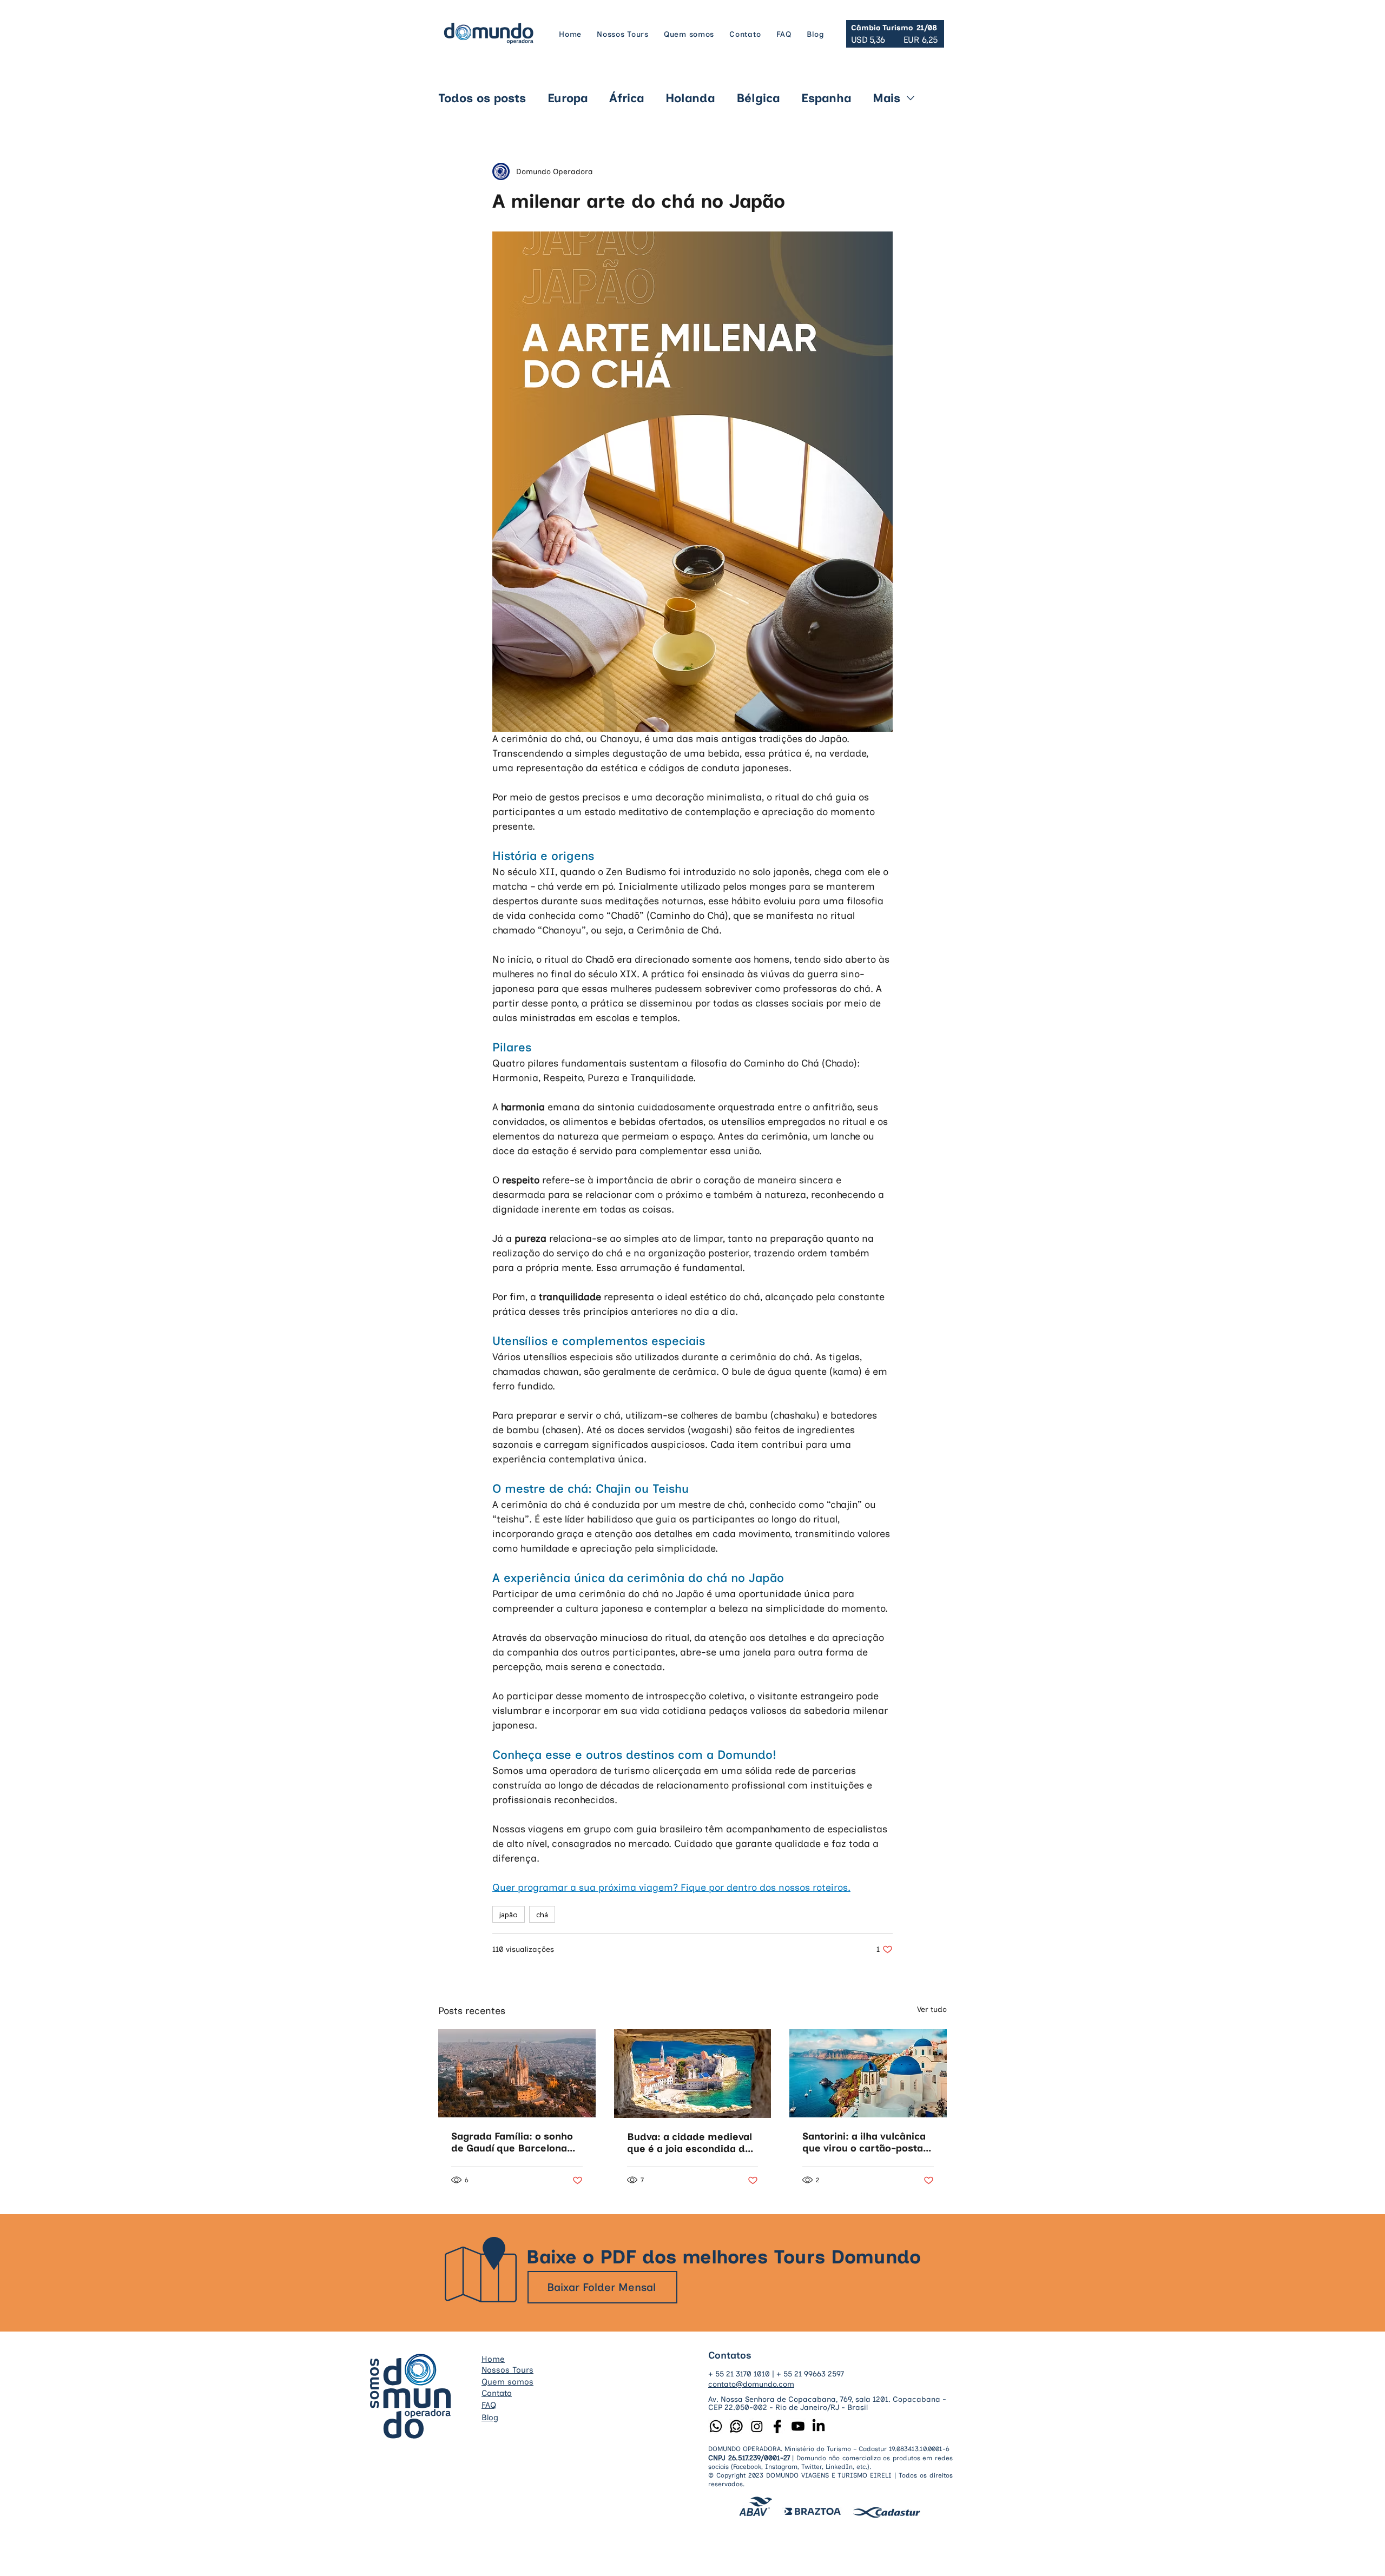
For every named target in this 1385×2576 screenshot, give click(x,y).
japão (509, 1914)
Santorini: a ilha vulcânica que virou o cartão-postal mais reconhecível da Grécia (864, 2142)
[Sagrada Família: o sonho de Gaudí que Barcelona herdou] (517, 2073)
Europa (568, 98)
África (626, 98)
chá (542, 1914)
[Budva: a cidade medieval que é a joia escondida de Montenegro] (693, 2074)
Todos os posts (482, 98)
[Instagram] (757, 2426)
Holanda (690, 98)
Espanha (826, 98)
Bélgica (758, 98)
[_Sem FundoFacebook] (777, 2426)
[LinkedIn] (819, 2426)
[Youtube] (798, 2426)
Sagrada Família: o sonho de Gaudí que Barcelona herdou (512, 2142)
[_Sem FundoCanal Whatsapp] (736, 2426)
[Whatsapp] (716, 2426)
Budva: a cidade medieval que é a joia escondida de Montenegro (690, 2143)
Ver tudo (932, 2009)
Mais (886, 98)
